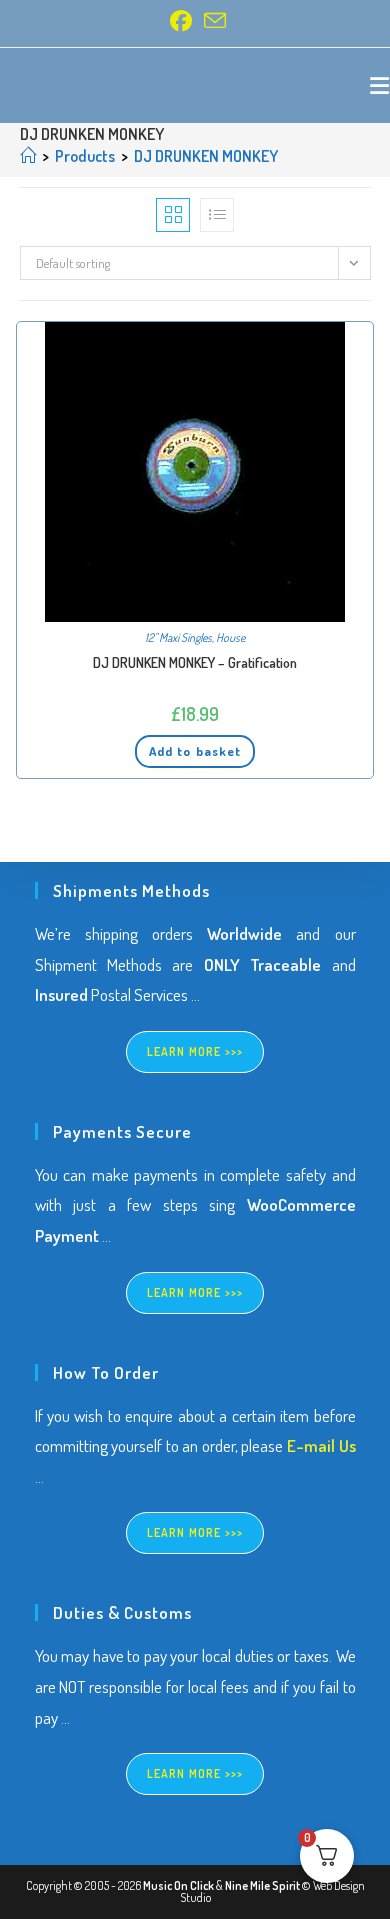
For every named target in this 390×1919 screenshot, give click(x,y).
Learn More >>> (195, 1051)
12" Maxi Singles (178, 637)
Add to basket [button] (195, 751)
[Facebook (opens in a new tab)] (181, 21)
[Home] (28, 156)
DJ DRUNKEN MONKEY (206, 156)
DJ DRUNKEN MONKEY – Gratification (195, 662)
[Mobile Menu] (380, 85)
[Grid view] (173, 215)
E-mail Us (321, 1445)
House (230, 637)
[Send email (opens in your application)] (212, 21)
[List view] (217, 215)
